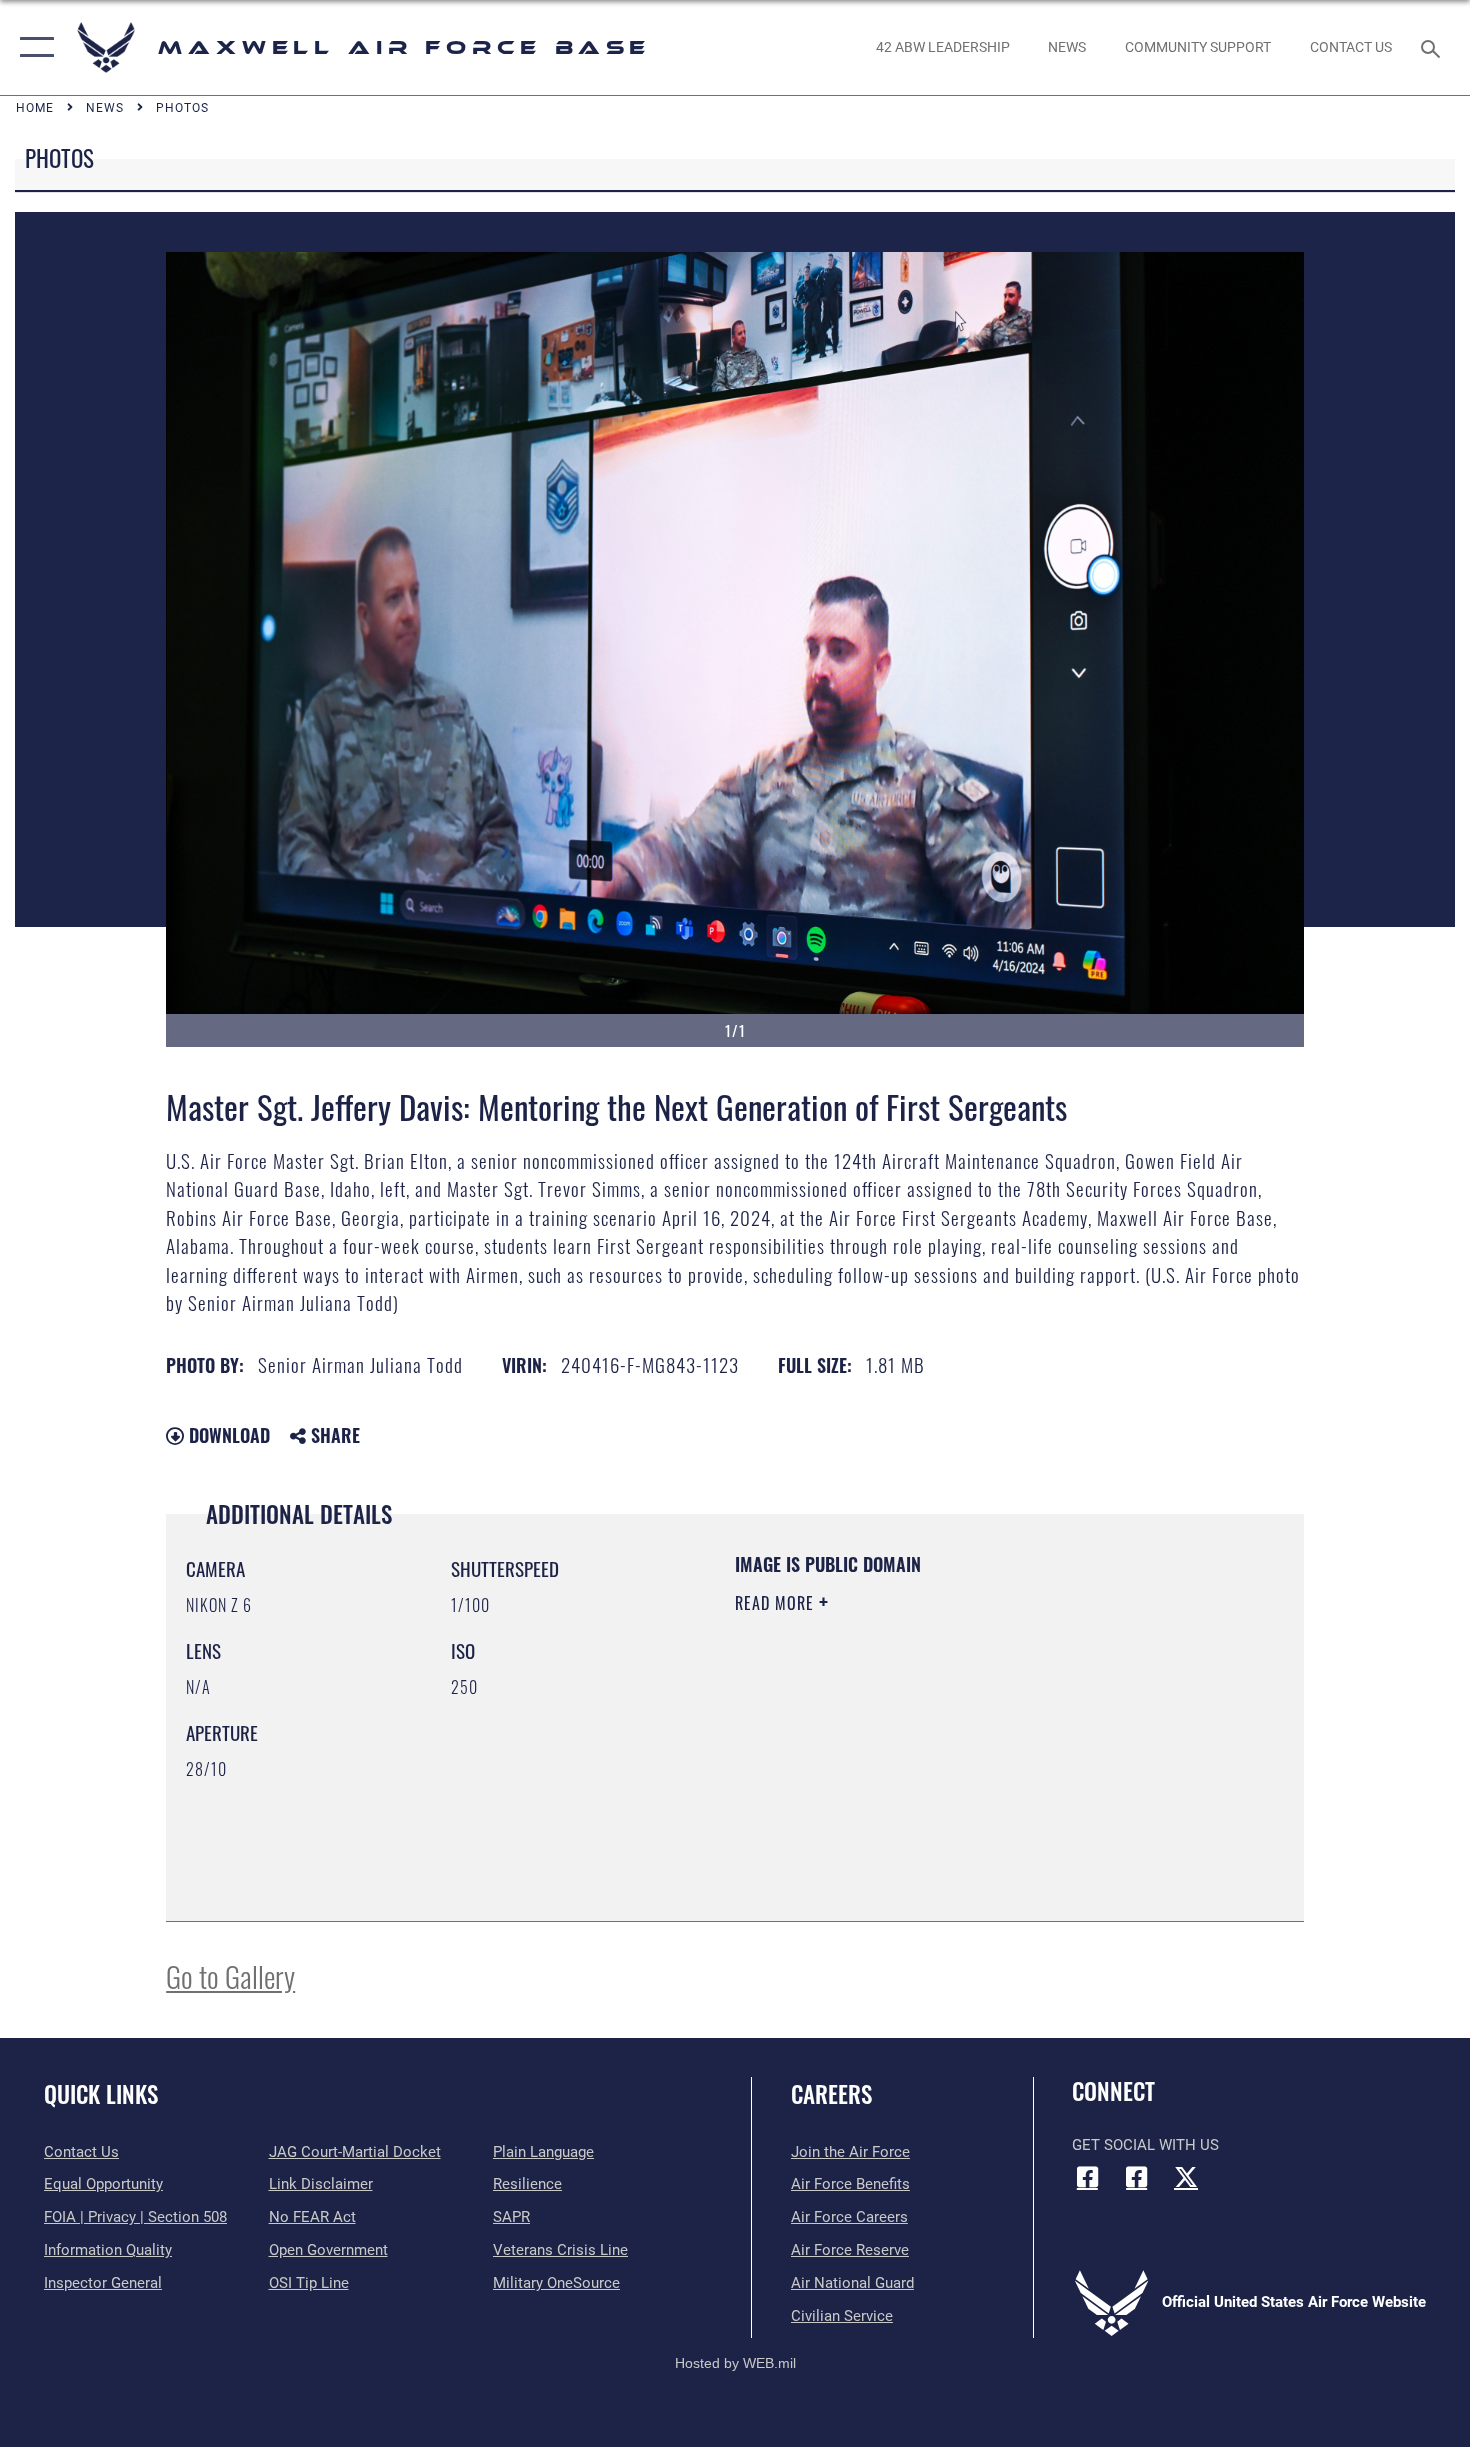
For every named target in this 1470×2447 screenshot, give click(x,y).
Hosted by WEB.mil (735, 2363)
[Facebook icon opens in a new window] (1087, 2177)
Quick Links (101, 2094)
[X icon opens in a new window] (1186, 2177)
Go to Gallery (230, 1975)
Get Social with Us (1145, 2145)
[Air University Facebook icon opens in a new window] (1137, 2177)
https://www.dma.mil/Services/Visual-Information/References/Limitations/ (969, 1758)
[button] (32, 47)
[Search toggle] (1433, 47)
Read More (777, 1603)
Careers (831, 2094)
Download (227, 1435)
